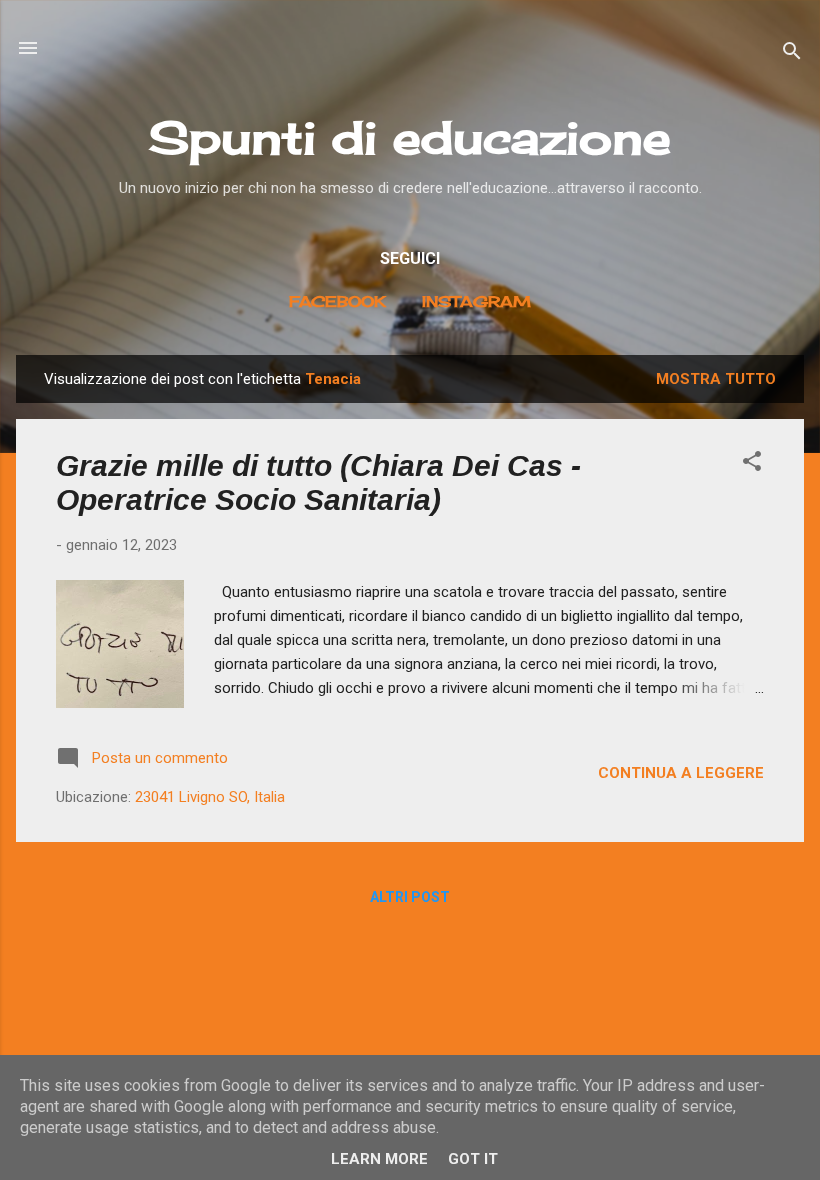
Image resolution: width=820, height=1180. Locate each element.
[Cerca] (792, 54)
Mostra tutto (716, 379)
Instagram (476, 301)
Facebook (337, 301)
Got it (473, 1159)
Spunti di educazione (410, 137)
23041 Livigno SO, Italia (210, 797)
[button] (752, 464)
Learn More (379, 1159)
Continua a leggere (681, 773)
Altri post (410, 897)
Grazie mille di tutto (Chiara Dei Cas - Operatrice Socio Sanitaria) (318, 482)
